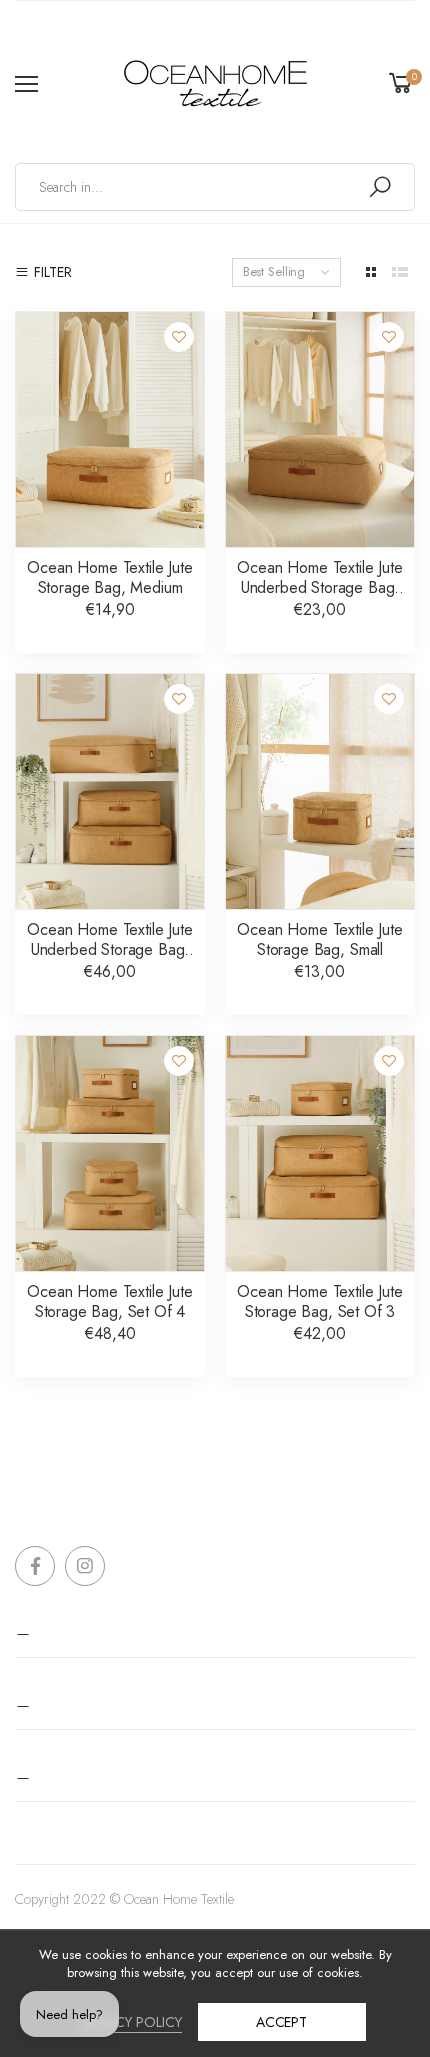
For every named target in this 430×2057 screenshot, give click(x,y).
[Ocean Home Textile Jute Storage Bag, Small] (320, 791)
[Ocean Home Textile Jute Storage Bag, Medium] (110, 429)
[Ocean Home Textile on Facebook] (35, 1566)
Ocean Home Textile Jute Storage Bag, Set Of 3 (319, 1301)
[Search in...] (380, 187)
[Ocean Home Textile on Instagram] (85, 1566)
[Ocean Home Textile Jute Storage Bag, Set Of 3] (320, 1153)
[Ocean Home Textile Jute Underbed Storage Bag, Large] (320, 429)
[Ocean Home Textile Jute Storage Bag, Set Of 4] (110, 1153)
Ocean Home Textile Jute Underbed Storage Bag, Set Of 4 (109, 949)
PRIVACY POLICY (130, 2022)
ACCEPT (281, 2022)
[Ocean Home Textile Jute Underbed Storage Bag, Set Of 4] (110, 791)
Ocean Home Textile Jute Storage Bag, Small (319, 939)
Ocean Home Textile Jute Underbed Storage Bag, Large (319, 587)
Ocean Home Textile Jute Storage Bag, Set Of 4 (109, 1301)
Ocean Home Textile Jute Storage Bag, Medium (109, 577)
